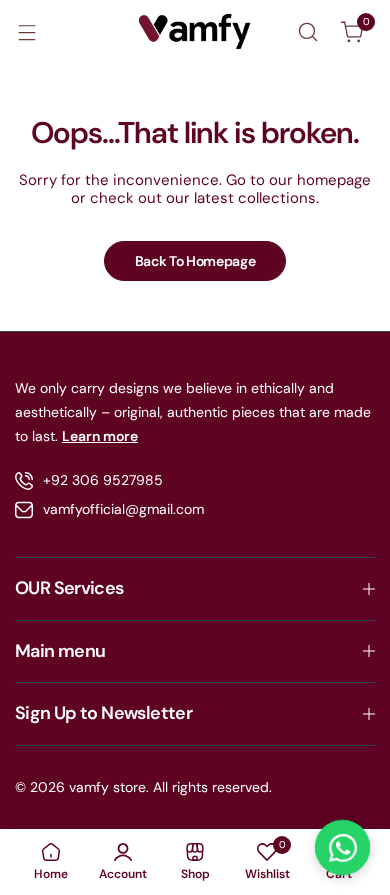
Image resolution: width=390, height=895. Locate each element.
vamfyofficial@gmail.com (123, 509)
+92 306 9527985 (103, 480)
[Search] (308, 32)
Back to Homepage (195, 261)
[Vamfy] (195, 32)
